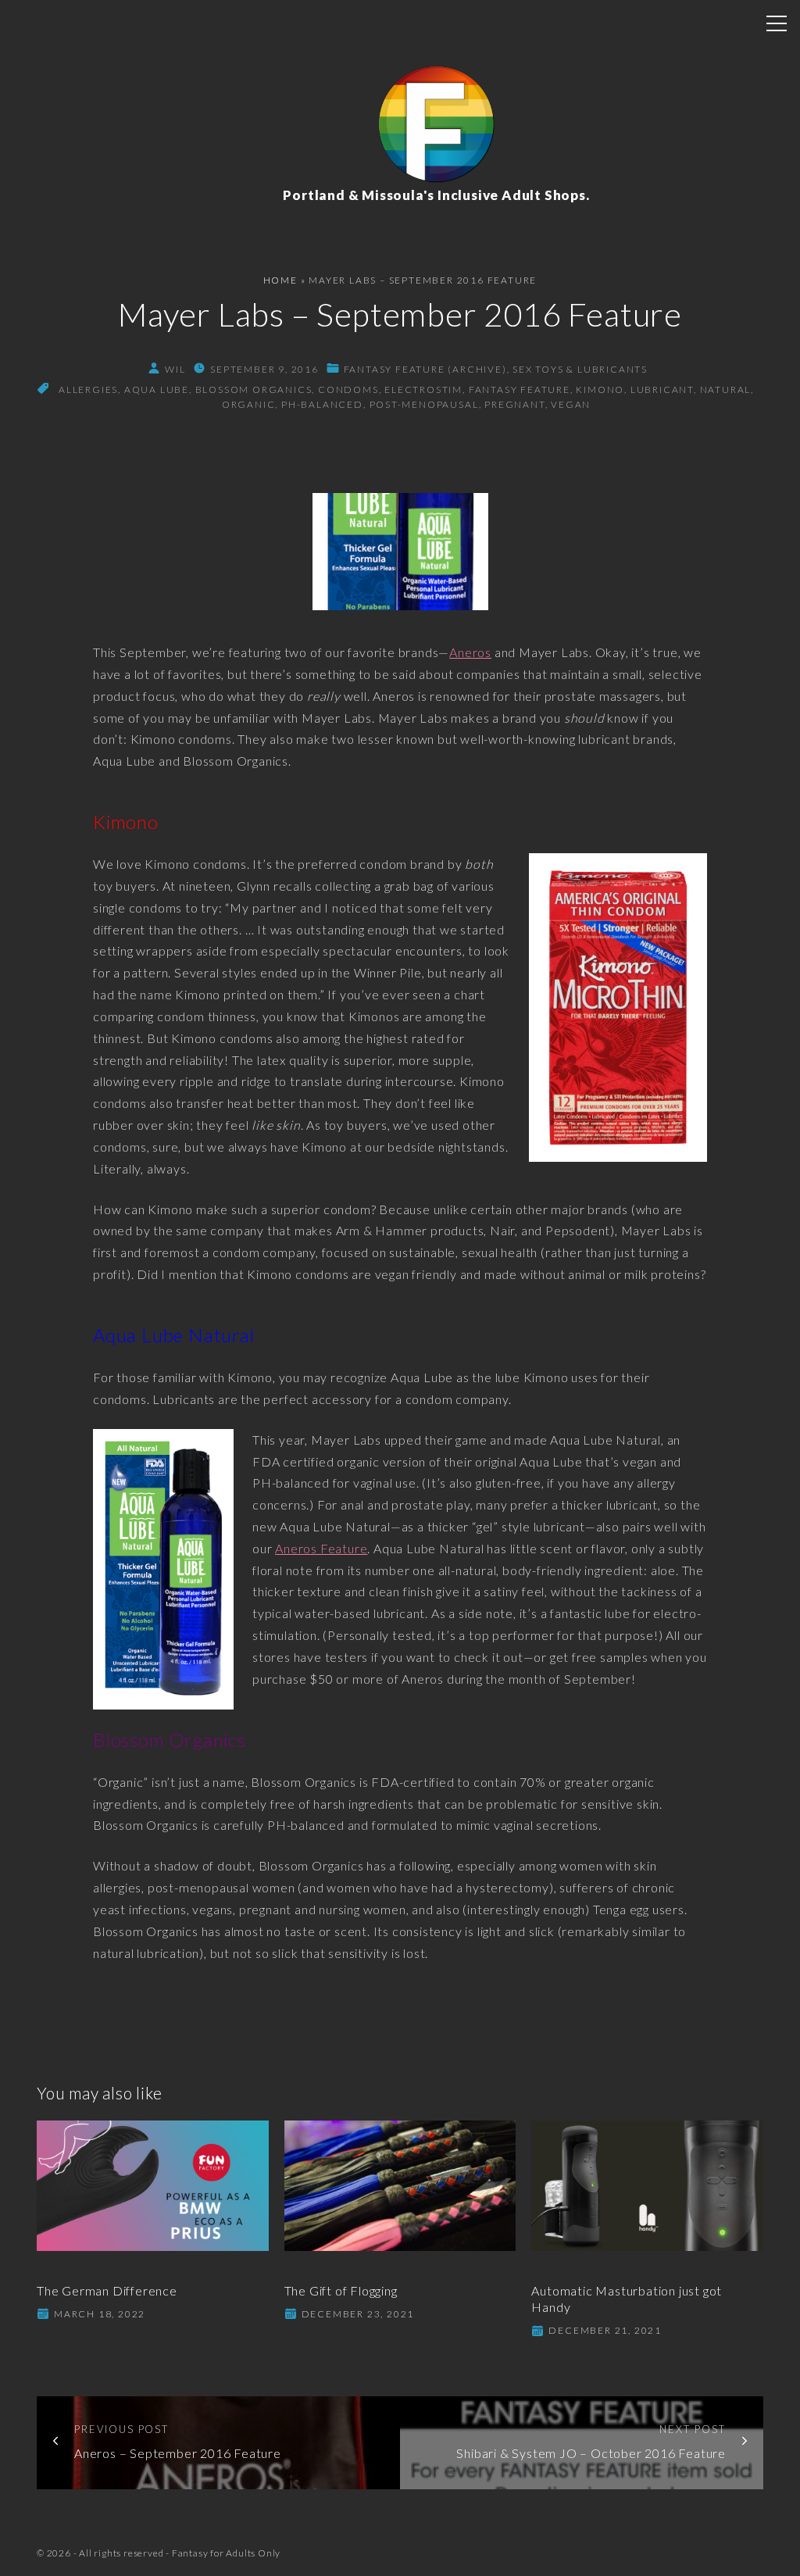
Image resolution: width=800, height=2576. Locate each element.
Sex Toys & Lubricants (580, 369)
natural (726, 389)
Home (280, 280)
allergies (88, 389)
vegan (571, 404)
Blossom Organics (254, 389)
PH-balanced (322, 404)
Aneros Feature (321, 1548)
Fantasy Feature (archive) (425, 369)
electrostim (423, 389)
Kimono (600, 389)
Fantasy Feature (520, 389)
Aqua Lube (157, 389)
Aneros (470, 652)
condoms (348, 389)
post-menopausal (424, 404)
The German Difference (107, 2290)
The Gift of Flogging (341, 2290)
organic (249, 404)
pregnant (514, 404)
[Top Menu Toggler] (777, 23)
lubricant (662, 389)
